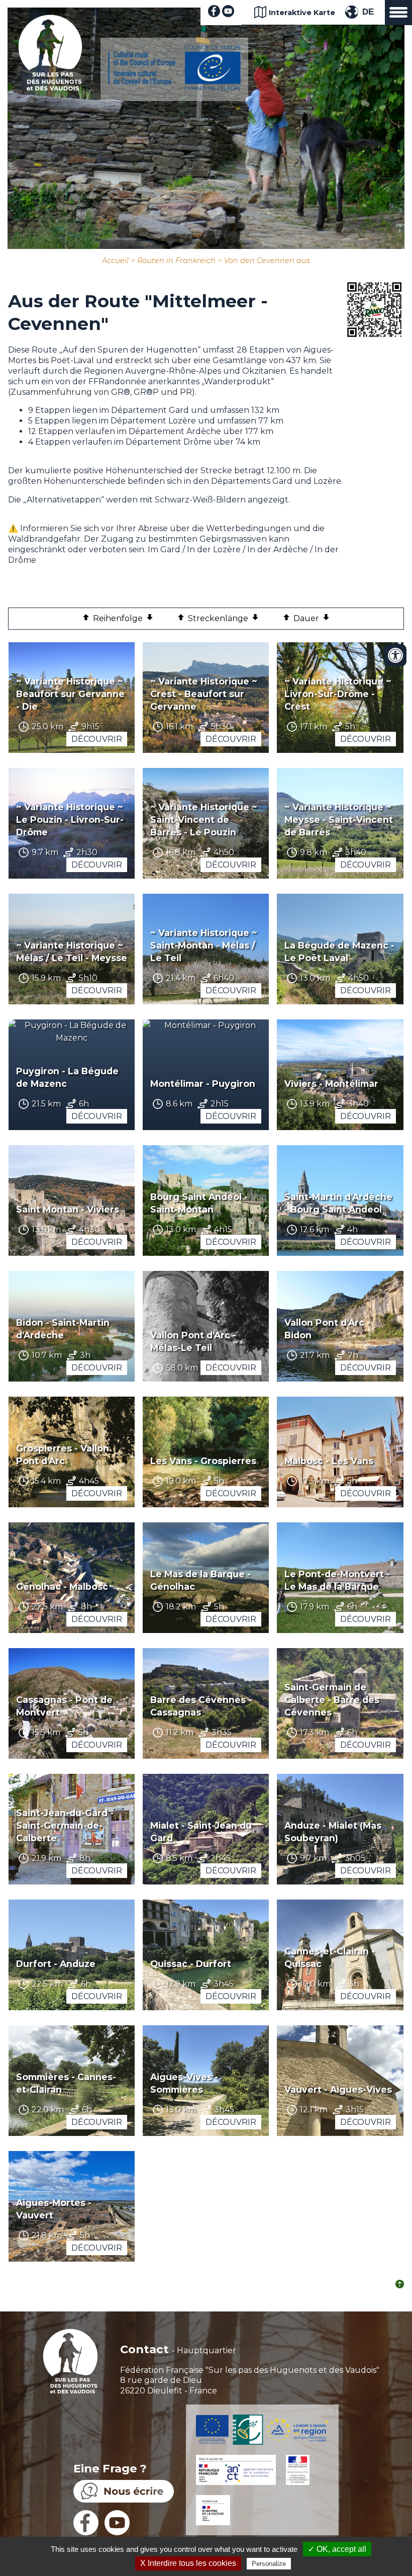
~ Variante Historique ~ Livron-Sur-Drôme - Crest (338, 694)
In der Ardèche (278, 549)
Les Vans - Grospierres (203, 1461)
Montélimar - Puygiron (203, 1084)
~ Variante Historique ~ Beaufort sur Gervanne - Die (70, 694)
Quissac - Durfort (191, 1964)
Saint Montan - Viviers (68, 1209)
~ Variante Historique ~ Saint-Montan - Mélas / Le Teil (204, 945)
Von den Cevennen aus (267, 261)
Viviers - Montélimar (331, 1084)
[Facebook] (214, 14)
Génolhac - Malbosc (62, 1586)
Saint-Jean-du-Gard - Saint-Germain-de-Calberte (65, 1825)
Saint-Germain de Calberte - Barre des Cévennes (332, 1700)
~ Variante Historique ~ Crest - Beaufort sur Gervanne (204, 694)
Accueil (115, 261)
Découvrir (97, 739)
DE (368, 12)
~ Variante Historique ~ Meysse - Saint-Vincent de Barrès (339, 820)
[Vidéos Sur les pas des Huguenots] (228, 14)
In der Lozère (215, 549)
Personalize (269, 2564)
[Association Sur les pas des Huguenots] (50, 88)
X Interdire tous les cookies (188, 2563)
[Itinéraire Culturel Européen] (174, 88)
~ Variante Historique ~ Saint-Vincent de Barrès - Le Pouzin (204, 820)
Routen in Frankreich (176, 261)
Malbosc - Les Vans (329, 1461)
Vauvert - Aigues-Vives (338, 2089)
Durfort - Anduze (56, 1964)
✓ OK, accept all (337, 2549)
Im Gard (164, 549)
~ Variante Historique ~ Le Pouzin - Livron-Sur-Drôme (70, 820)
